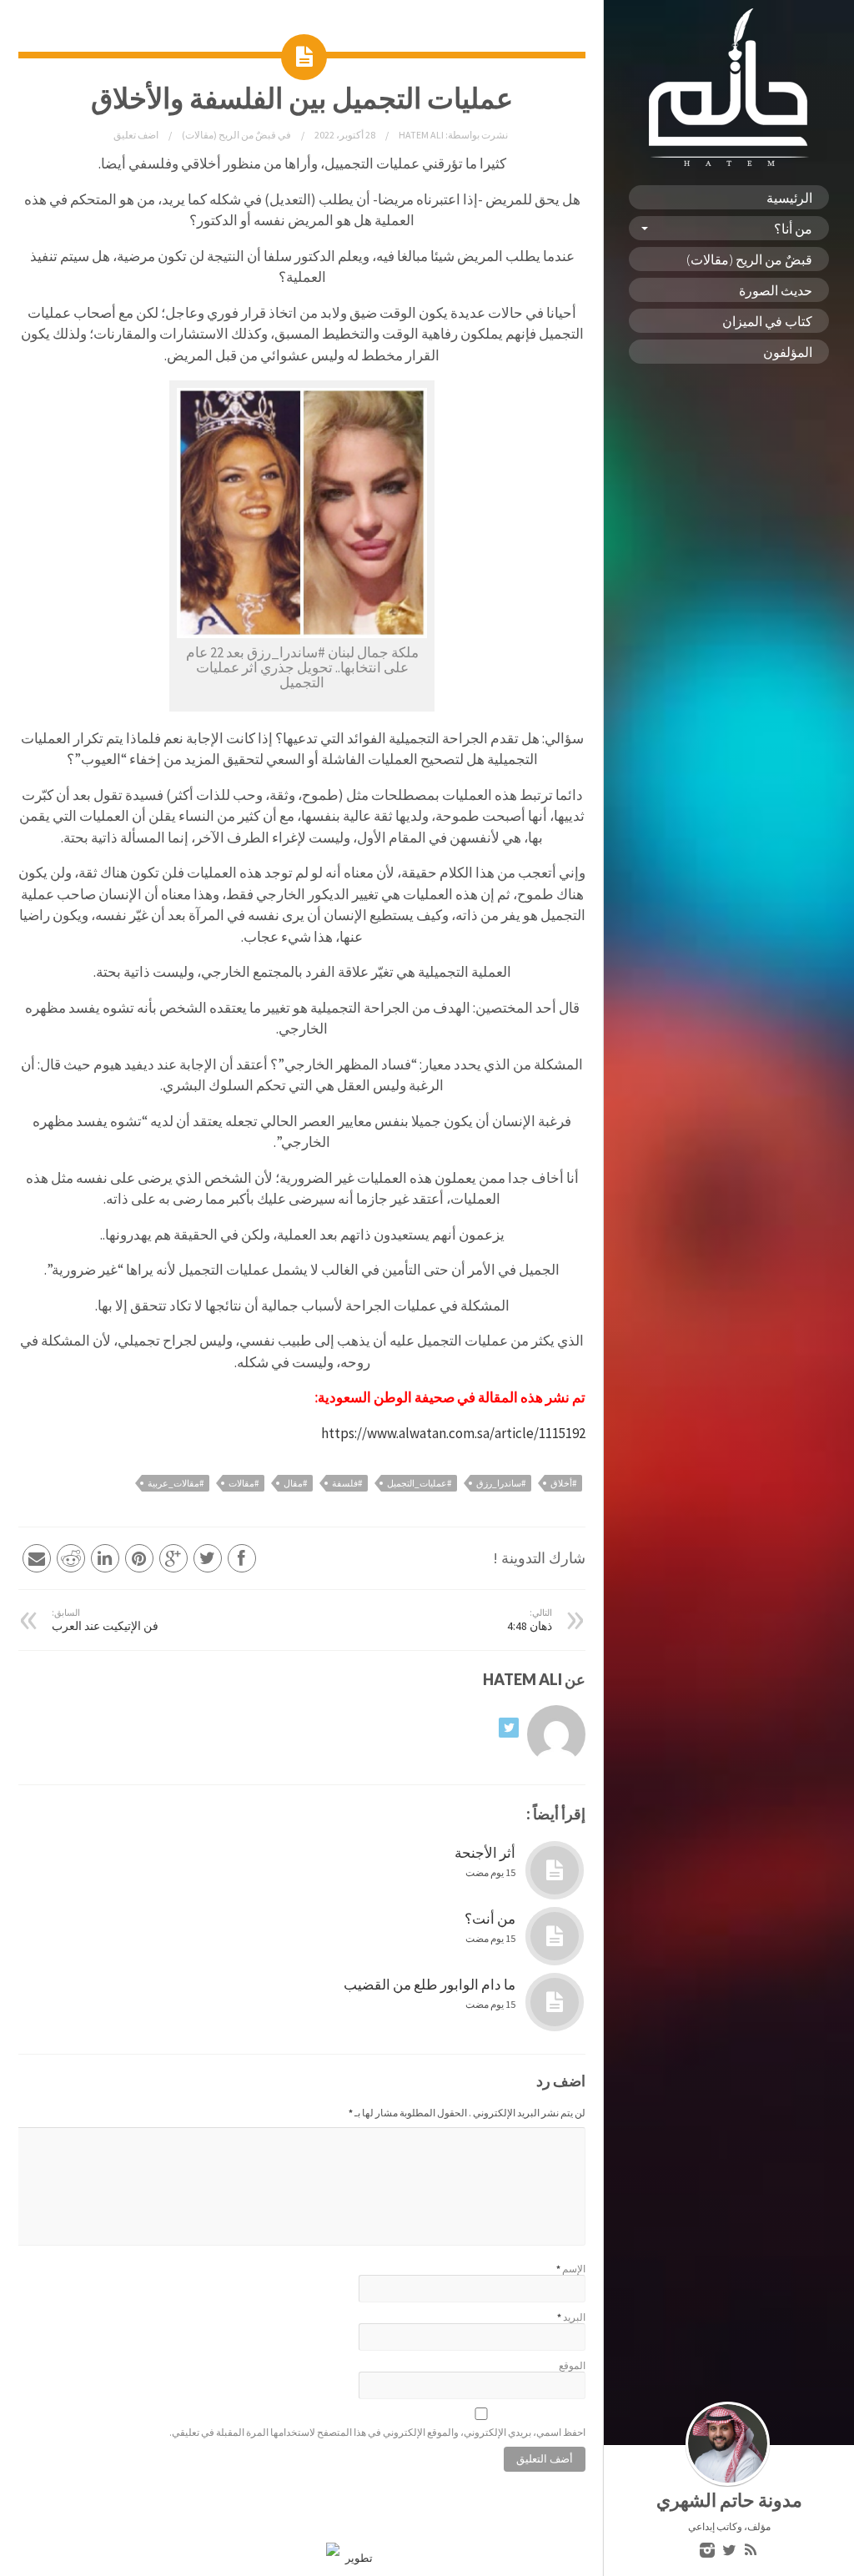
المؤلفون (788, 352)
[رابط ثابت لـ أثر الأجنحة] (555, 1870)
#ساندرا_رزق (501, 1483)
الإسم (574, 2269)
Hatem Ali (420, 135)
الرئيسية (789, 197)
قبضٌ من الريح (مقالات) (749, 259)
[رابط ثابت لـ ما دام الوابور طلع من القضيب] (555, 2002)
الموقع (572, 2365)
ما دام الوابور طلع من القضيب (430, 1985)
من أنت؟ (490, 1919)
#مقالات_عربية (176, 1483)
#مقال (295, 1483)
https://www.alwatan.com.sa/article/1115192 (453, 1433)
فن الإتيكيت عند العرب (105, 1620)
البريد (574, 2317)
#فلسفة (347, 1483)
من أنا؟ (793, 228)
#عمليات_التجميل (419, 1483)
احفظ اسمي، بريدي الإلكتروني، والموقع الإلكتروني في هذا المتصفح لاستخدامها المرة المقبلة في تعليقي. (377, 2432)
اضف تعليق (136, 135)
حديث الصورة (776, 290)
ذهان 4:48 (530, 1620)
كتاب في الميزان (767, 321)
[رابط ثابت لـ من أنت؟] (555, 1936)
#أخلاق (563, 1483)
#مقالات (244, 1483)
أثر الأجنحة (485, 1853)
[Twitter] (729, 2551)
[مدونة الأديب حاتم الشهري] (729, 162)
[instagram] (707, 2551)
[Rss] (751, 2551)
